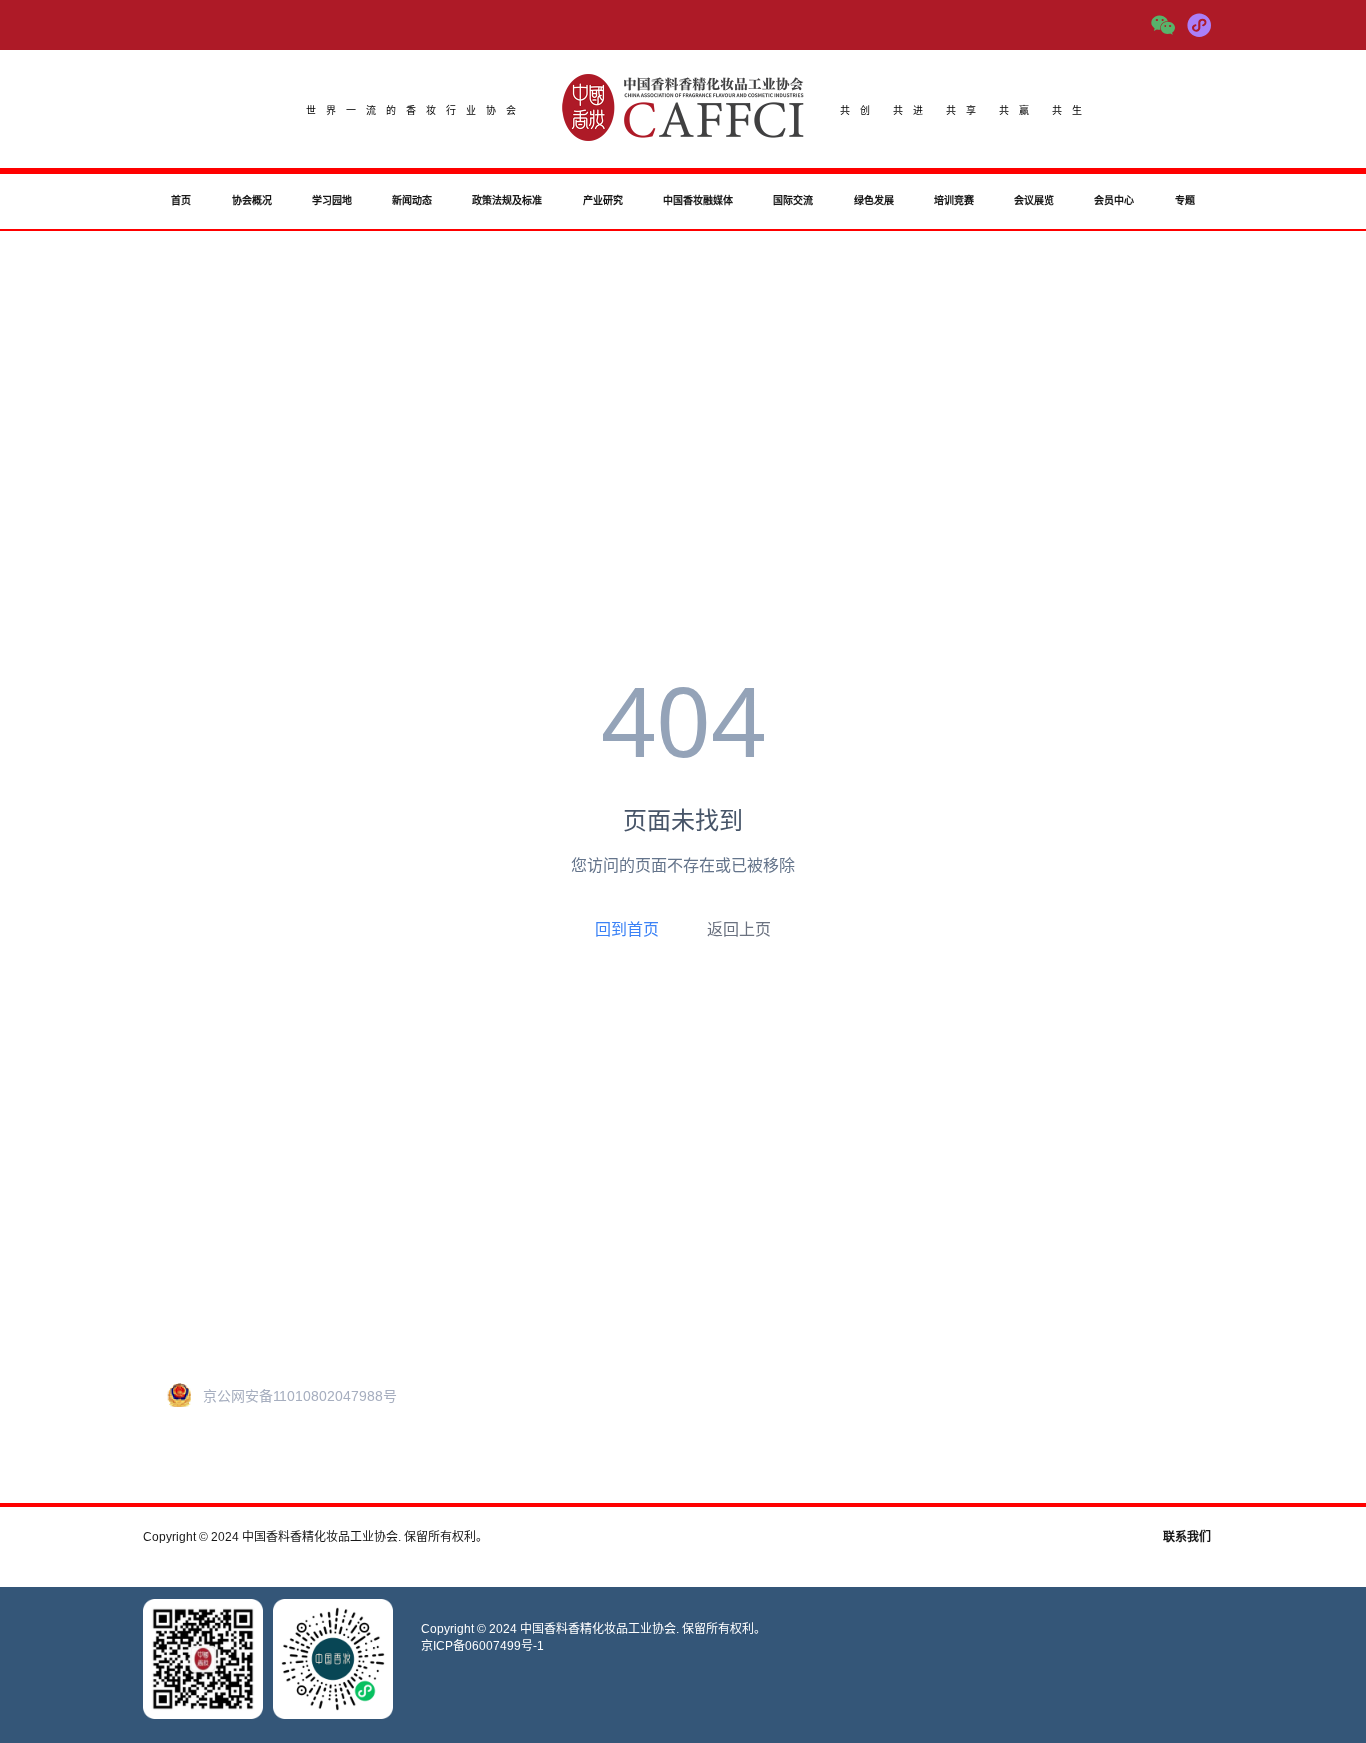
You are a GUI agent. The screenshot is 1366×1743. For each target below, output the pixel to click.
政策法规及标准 (507, 200)
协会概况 (252, 200)
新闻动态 (412, 200)
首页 (181, 200)
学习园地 (332, 200)
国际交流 (793, 200)
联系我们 (1187, 1537)
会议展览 (1034, 200)
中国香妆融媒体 (698, 200)
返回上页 (739, 929)
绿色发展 (874, 200)
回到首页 (627, 929)
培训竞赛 (954, 200)
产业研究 (603, 200)
